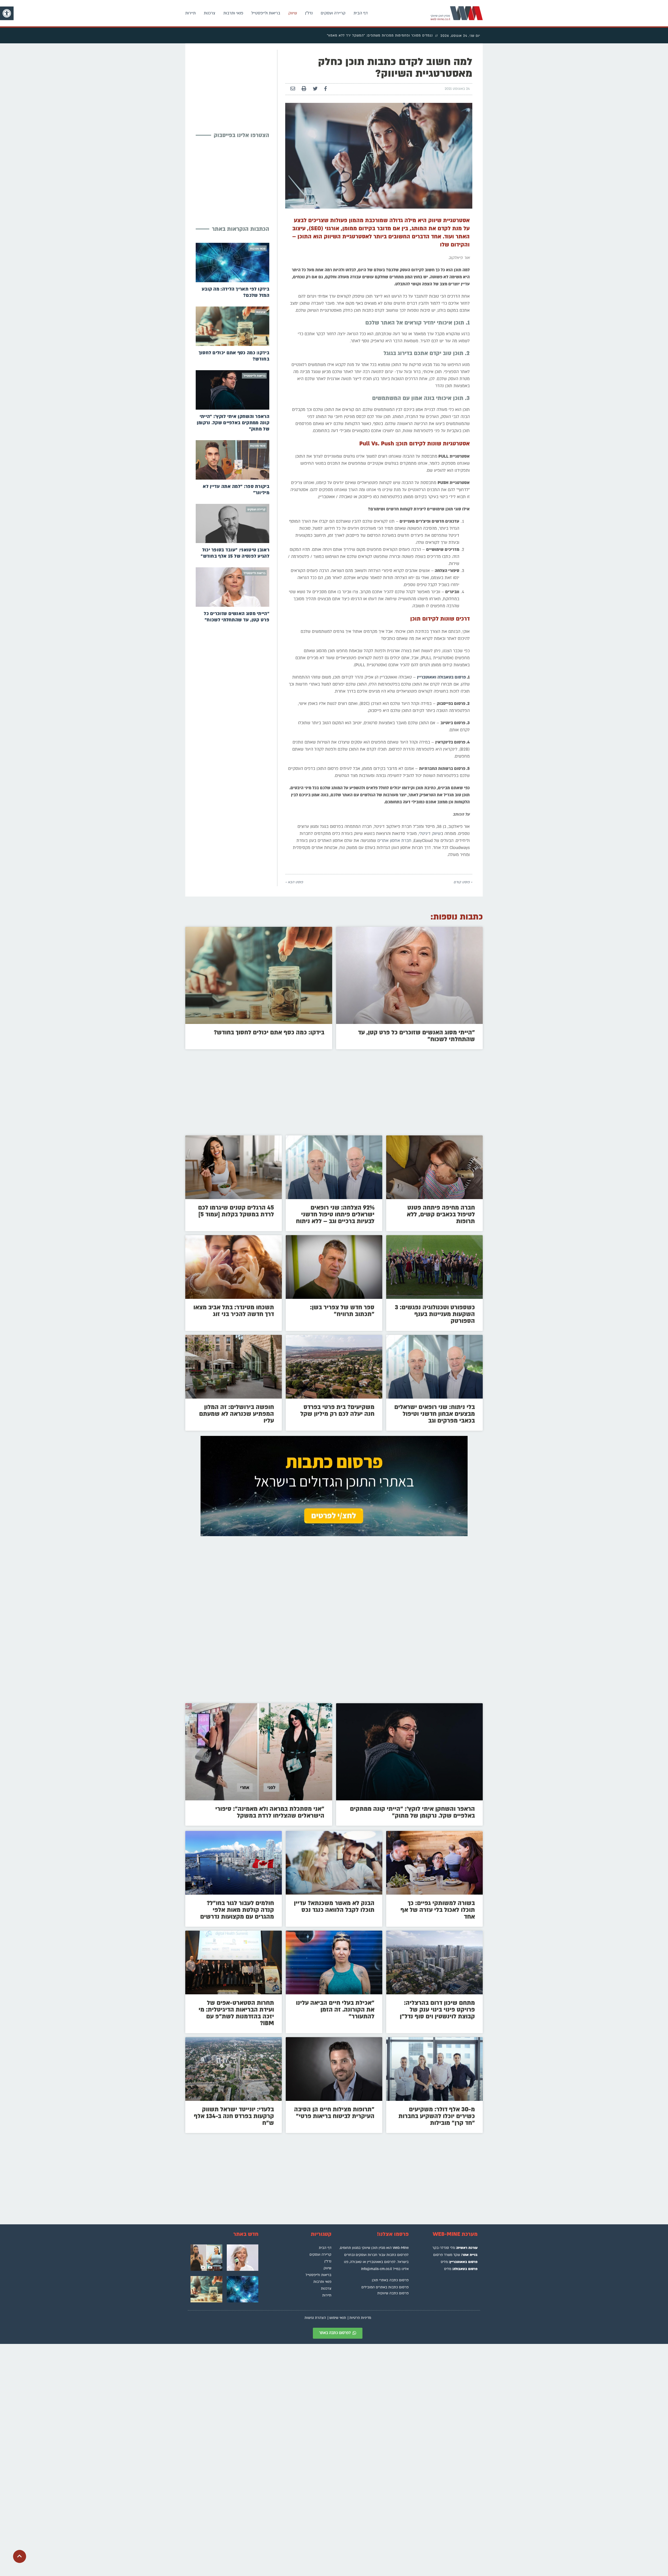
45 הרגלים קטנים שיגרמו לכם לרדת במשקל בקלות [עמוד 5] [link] (236, 1211)
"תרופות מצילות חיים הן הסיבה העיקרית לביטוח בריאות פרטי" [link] (334, 2113)
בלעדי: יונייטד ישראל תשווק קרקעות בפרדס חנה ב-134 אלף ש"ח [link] (234, 2116)
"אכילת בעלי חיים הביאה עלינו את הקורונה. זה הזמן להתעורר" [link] (335, 2010)
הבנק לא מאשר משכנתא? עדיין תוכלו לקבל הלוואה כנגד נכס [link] (334, 1906)
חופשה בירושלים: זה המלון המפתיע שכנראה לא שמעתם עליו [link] (237, 1414)
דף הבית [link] (361, 13)
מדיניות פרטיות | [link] (359, 2318)
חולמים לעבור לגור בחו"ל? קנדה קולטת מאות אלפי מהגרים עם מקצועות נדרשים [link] (237, 1910)
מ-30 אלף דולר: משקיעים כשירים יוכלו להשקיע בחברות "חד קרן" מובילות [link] (437, 2116)
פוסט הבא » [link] (294, 882)
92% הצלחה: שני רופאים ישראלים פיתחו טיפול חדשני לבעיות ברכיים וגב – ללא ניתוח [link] (335, 1214)
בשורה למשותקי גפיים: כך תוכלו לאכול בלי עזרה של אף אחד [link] (438, 1910)
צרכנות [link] (210, 13)
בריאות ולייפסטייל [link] (266, 13)
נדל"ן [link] (309, 13)
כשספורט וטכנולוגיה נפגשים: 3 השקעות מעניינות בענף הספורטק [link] (435, 1314)
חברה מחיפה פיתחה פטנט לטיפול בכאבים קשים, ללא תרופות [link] (441, 1214)
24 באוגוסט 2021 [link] (457, 89)
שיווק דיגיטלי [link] (430, 834)
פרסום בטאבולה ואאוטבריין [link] (441, 677)
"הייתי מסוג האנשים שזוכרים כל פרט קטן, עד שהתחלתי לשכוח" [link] (237, 617)
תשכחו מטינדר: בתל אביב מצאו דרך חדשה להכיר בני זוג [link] (234, 1311)
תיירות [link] (190, 13)
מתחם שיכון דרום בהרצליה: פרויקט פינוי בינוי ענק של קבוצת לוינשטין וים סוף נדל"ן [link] (437, 2010)
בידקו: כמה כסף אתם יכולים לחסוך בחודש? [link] (269, 1032)
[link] (7, 13)
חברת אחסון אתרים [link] (394, 841)
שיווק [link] (293, 13)
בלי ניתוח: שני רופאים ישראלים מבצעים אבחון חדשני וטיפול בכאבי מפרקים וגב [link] (435, 1414)
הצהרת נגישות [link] (315, 2318)
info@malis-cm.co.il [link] (377, 2269)
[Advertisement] (230, 86)
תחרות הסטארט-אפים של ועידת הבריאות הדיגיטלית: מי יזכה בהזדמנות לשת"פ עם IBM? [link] (236, 2013)
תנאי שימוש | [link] (337, 2318)
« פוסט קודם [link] (463, 882)
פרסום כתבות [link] (397, 2255)
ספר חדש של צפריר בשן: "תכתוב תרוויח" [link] (342, 1311)
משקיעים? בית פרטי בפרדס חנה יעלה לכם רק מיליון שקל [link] (337, 1410)
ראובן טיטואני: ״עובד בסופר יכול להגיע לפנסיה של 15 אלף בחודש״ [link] (235, 553)
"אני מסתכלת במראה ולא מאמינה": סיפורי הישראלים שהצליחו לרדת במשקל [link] (270, 1812)
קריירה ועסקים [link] (333, 13)
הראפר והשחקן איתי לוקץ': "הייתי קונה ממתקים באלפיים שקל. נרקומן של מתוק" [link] (233, 423)
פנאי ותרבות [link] (233, 13)
